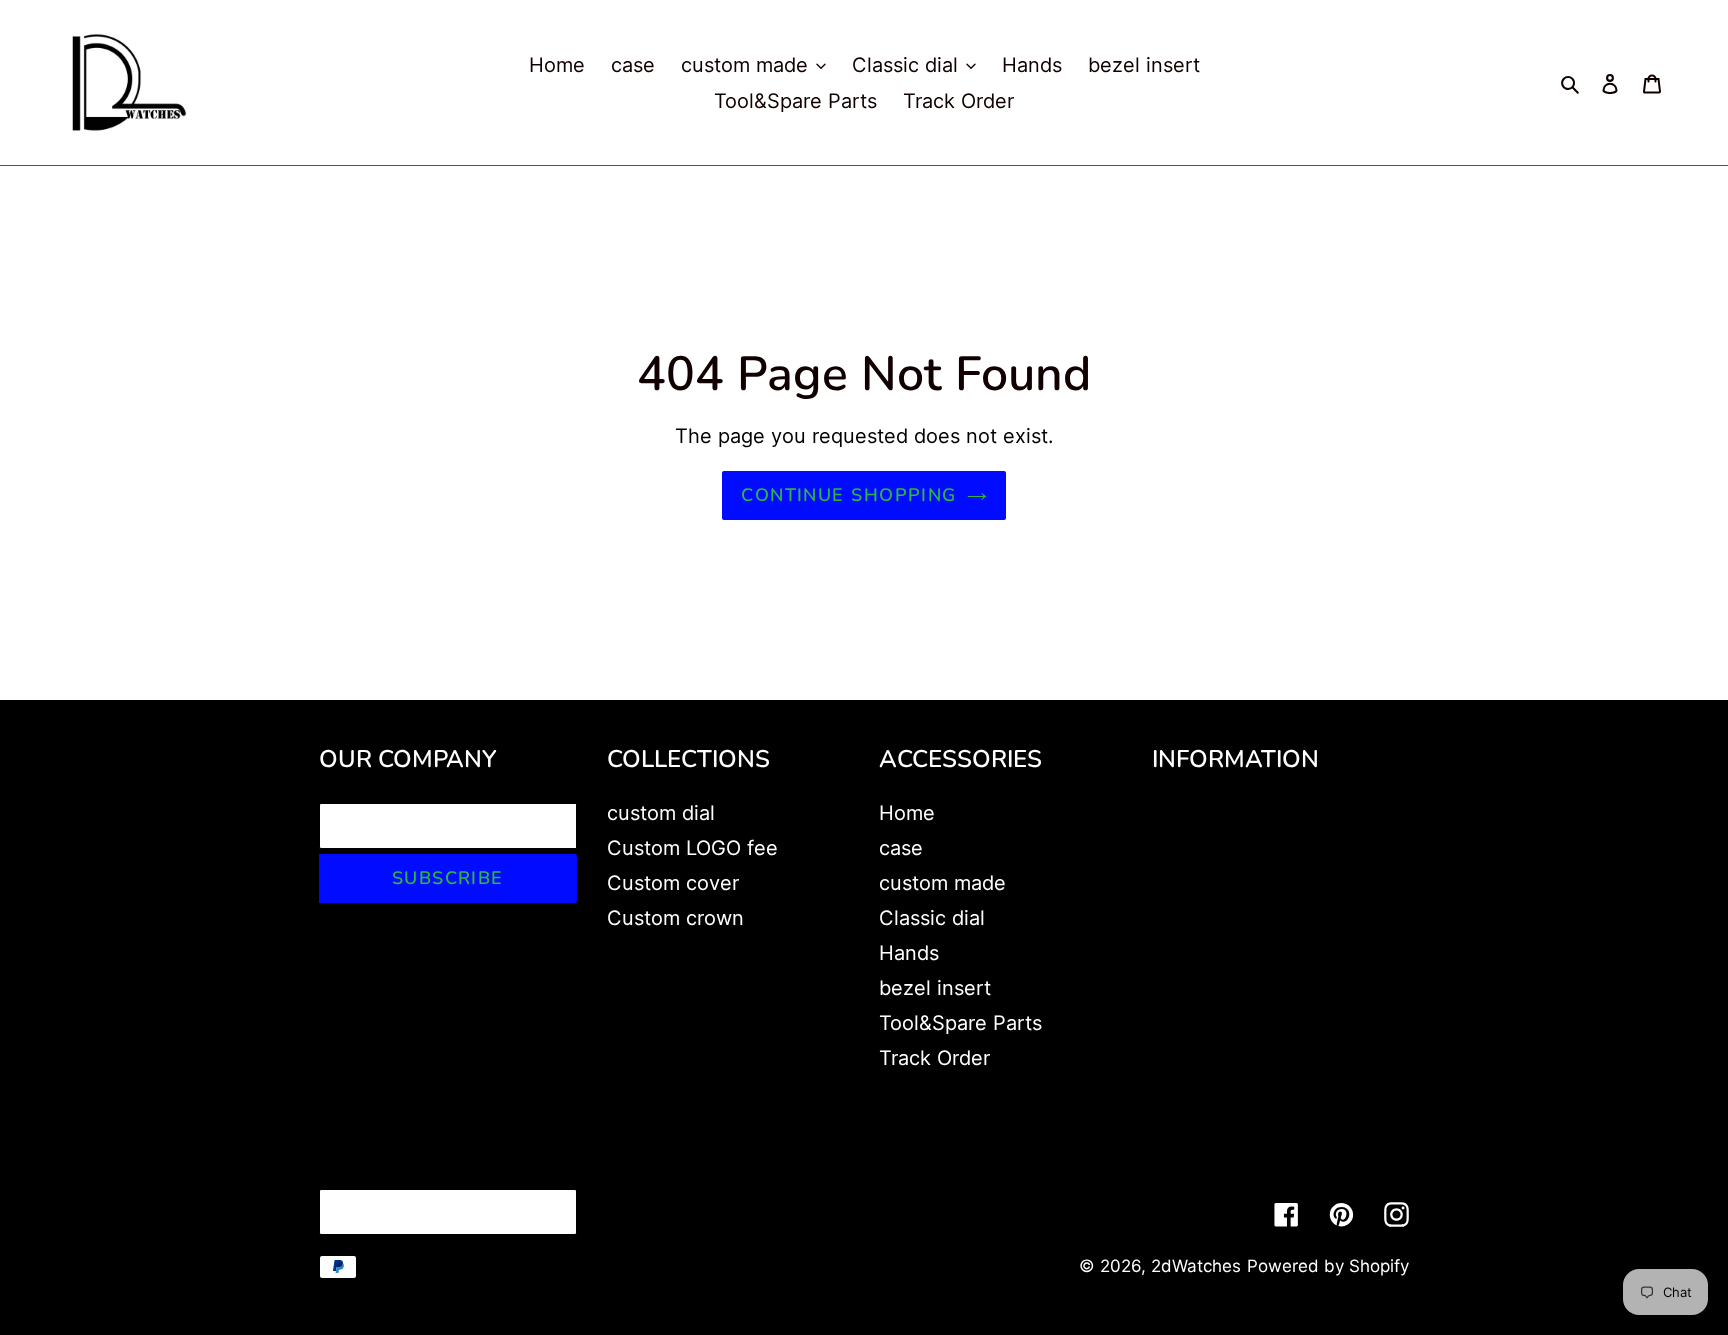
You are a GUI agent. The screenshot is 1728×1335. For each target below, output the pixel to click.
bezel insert (935, 988)
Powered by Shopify (1328, 1266)
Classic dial (932, 918)
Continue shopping (848, 495)
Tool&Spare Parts (960, 1023)
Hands (909, 953)
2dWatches (1196, 1266)
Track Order (934, 1058)
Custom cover (673, 883)
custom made (942, 883)
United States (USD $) (443, 1212)
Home (907, 813)
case (901, 848)
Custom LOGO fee (692, 848)
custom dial (661, 813)
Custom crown (675, 918)
